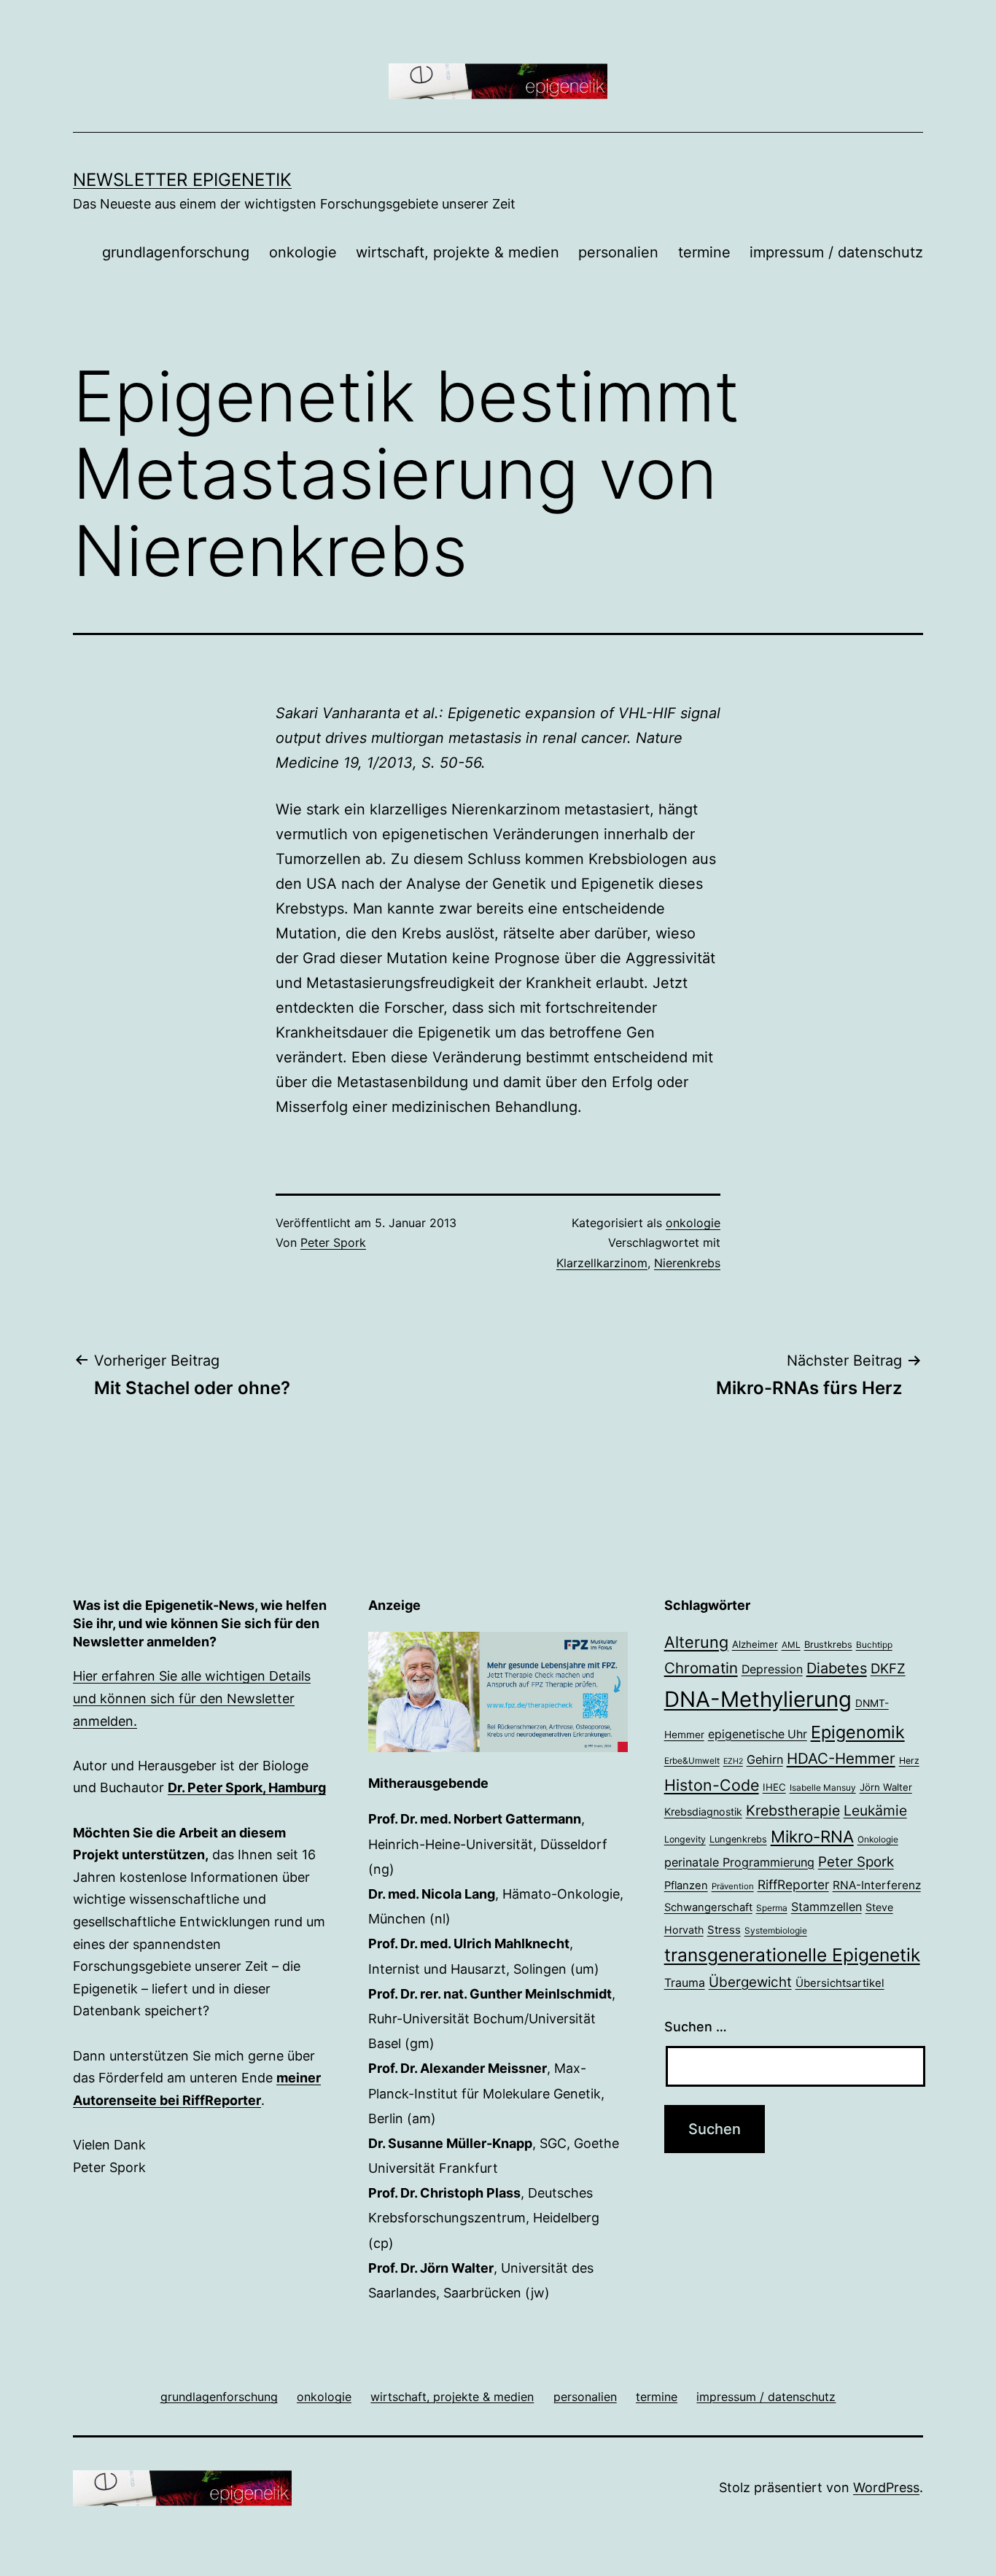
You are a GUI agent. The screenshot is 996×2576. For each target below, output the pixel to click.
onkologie (303, 252)
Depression (772, 1669)
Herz (909, 1760)
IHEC (774, 1787)
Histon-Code (712, 1785)
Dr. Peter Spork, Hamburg (247, 1787)
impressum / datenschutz (836, 252)
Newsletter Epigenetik (182, 180)
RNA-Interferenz (877, 1885)
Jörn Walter (886, 1787)
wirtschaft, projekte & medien (458, 252)
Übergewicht (750, 1982)
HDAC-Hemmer (841, 1758)
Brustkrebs (828, 1645)
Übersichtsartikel (840, 1983)
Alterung (696, 1642)
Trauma (685, 1983)
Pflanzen (686, 1886)
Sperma (772, 1908)
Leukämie (875, 1810)
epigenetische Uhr (758, 1734)
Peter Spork (333, 1242)
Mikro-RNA (812, 1836)
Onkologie (878, 1840)
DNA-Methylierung (758, 1699)
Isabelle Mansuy (823, 1788)
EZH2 (733, 1761)
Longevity (685, 1839)
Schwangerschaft (708, 1907)
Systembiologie (776, 1931)
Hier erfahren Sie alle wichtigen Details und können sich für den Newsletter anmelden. (192, 1698)
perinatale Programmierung (739, 1862)
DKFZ (888, 1668)
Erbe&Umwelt (692, 1761)
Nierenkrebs (687, 1263)
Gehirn (765, 1759)
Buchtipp (874, 1645)
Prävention (733, 1886)
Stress (724, 1930)
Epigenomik (858, 1732)
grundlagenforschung (176, 252)
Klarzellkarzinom (602, 1263)
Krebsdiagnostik (703, 1812)
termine (704, 252)
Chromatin (701, 1668)
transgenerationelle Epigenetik (792, 1955)
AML (791, 1645)
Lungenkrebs (738, 1839)
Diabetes (837, 1668)
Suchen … (696, 2027)
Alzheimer (755, 1644)
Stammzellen (826, 1907)
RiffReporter (793, 1884)
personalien (618, 252)
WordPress (886, 2487)
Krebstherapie (793, 1810)
